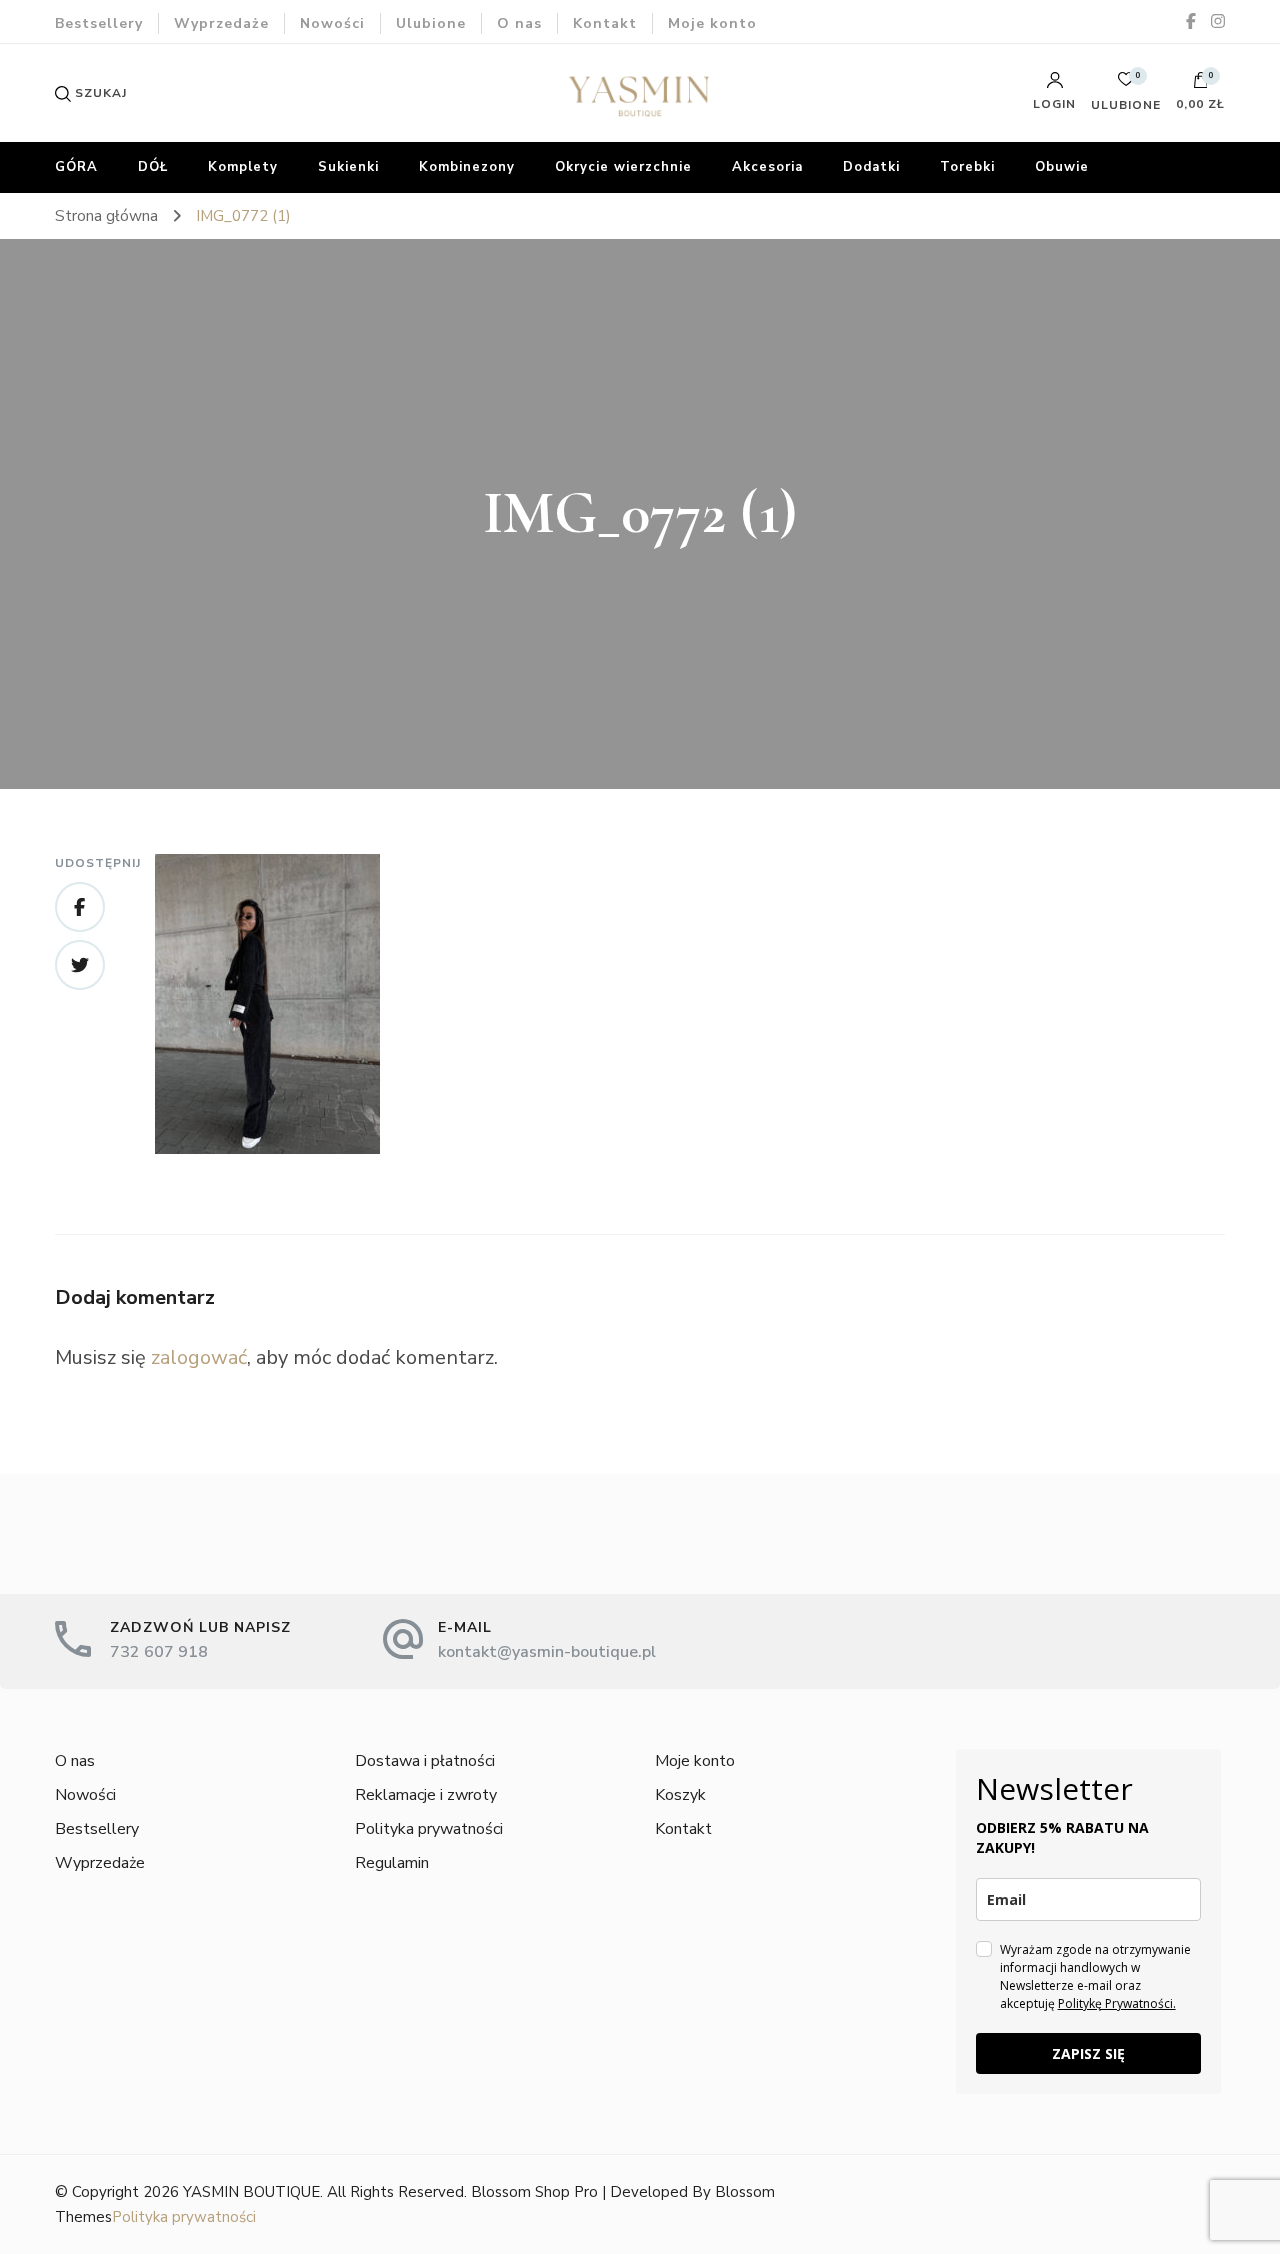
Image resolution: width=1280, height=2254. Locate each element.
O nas (519, 23)
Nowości (332, 23)
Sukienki (348, 167)
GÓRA (76, 167)
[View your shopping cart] (1201, 85)
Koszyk (680, 1795)
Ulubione (431, 23)
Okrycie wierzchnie (623, 167)
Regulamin (392, 1863)
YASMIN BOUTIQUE (251, 2192)
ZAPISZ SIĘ (1088, 2053)
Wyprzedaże (221, 23)
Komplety (243, 167)
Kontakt (605, 23)
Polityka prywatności (429, 1829)
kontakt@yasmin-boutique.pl (547, 1652)
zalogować (199, 1357)
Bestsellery (99, 23)
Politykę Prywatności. (1117, 2003)
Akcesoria (767, 167)
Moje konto (712, 23)
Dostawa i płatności (425, 1761)
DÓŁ (153, 167)
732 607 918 (159, 1652)
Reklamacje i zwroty (426, 1795)
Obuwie (1062, 167)
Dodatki (871, 167)
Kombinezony (467, 167)
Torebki (967, 167)
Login (1054, 103)
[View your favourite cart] (1126, 84)
